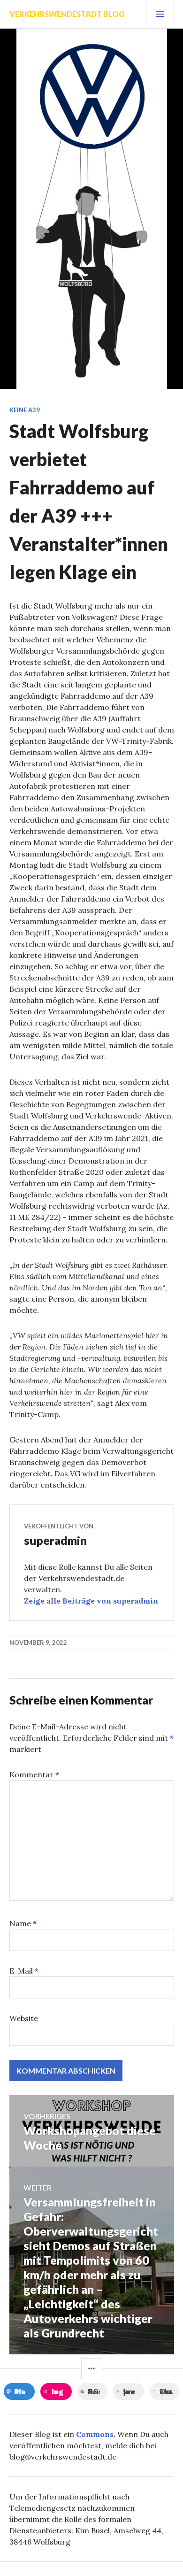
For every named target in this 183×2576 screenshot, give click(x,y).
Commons (95, 2434)
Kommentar (34, 1774)
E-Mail (24, 1971)
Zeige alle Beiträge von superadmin (91, 1601)
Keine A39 (25, 410)
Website (24, 2018)
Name (23, 1923)
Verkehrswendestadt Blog (67, 14)
